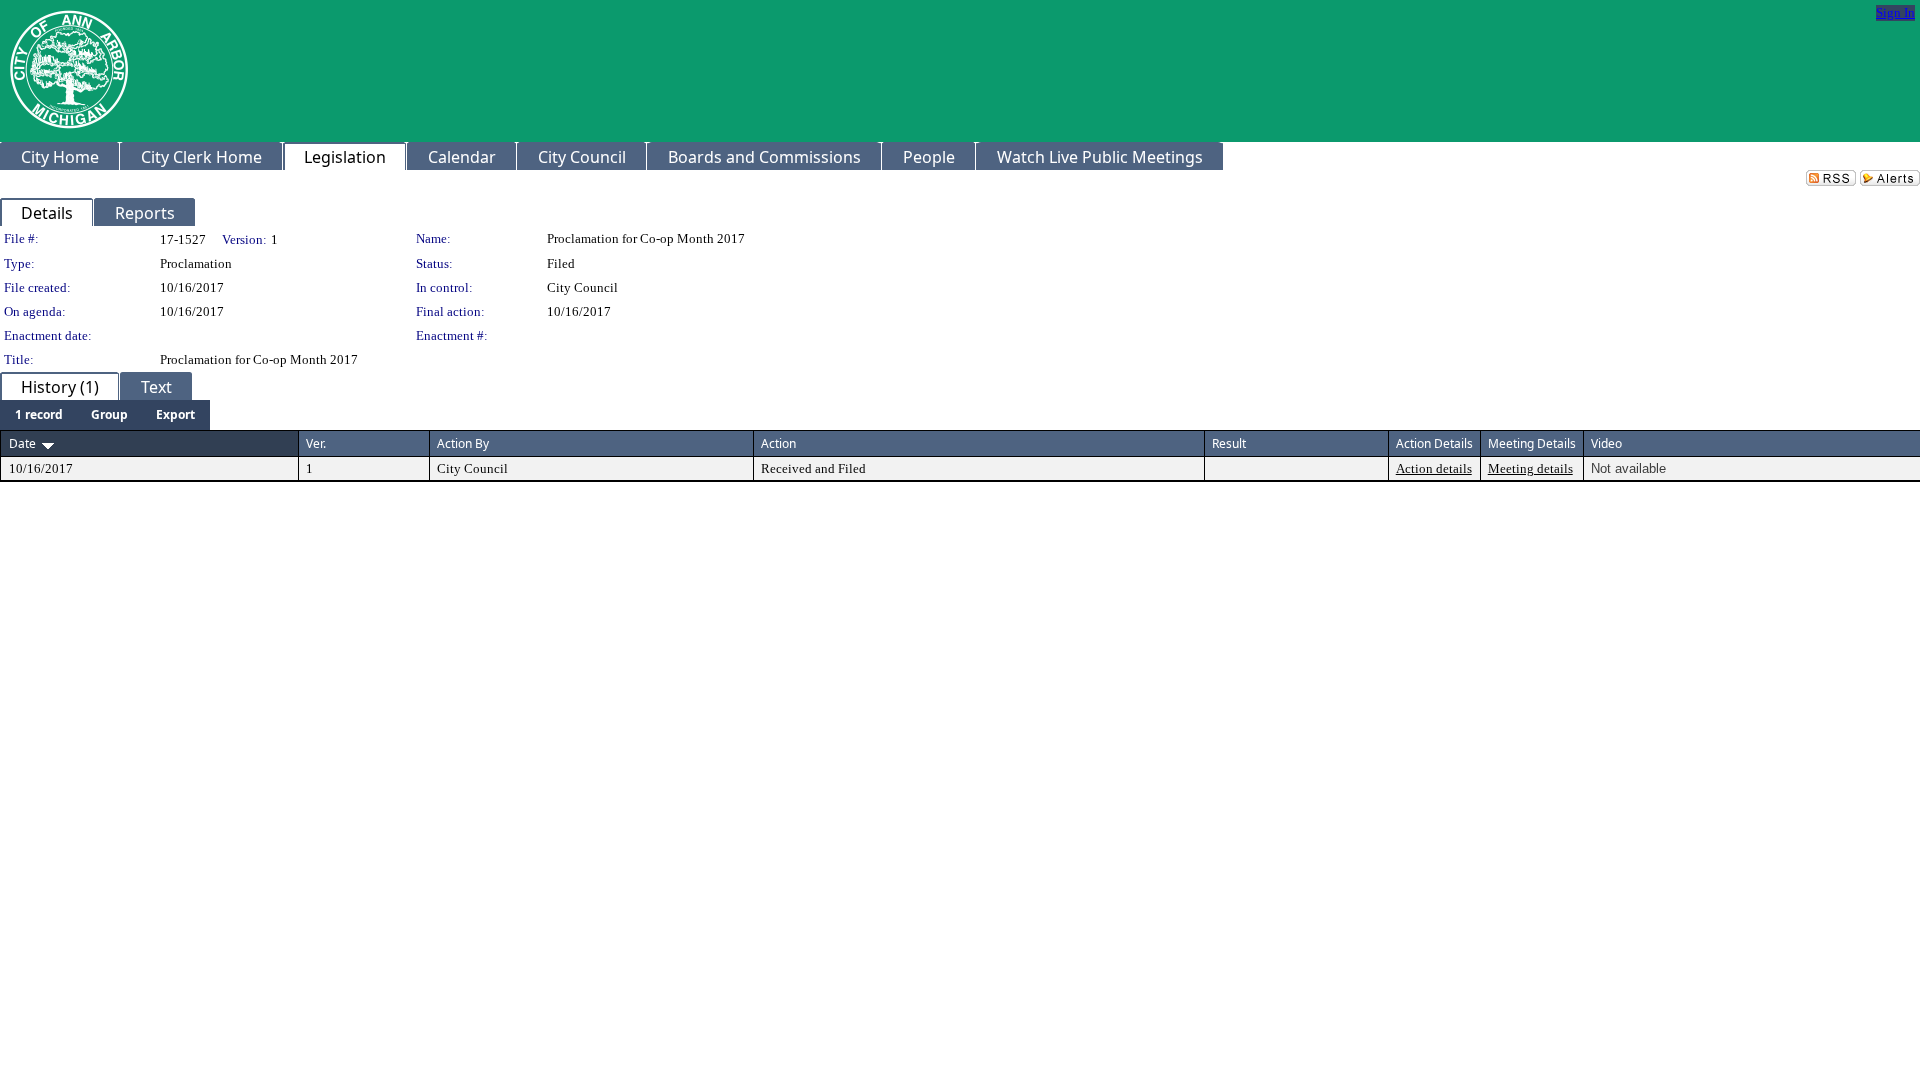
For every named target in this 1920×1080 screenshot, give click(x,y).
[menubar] (105, 415)
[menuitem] (39, 415)
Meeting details (1530, 468)
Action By (463, 443)
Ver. (316, 443)
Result (1229, 443)
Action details (1434, 468)
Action (778, 443)
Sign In (1895, 12)
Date (22, 443)
